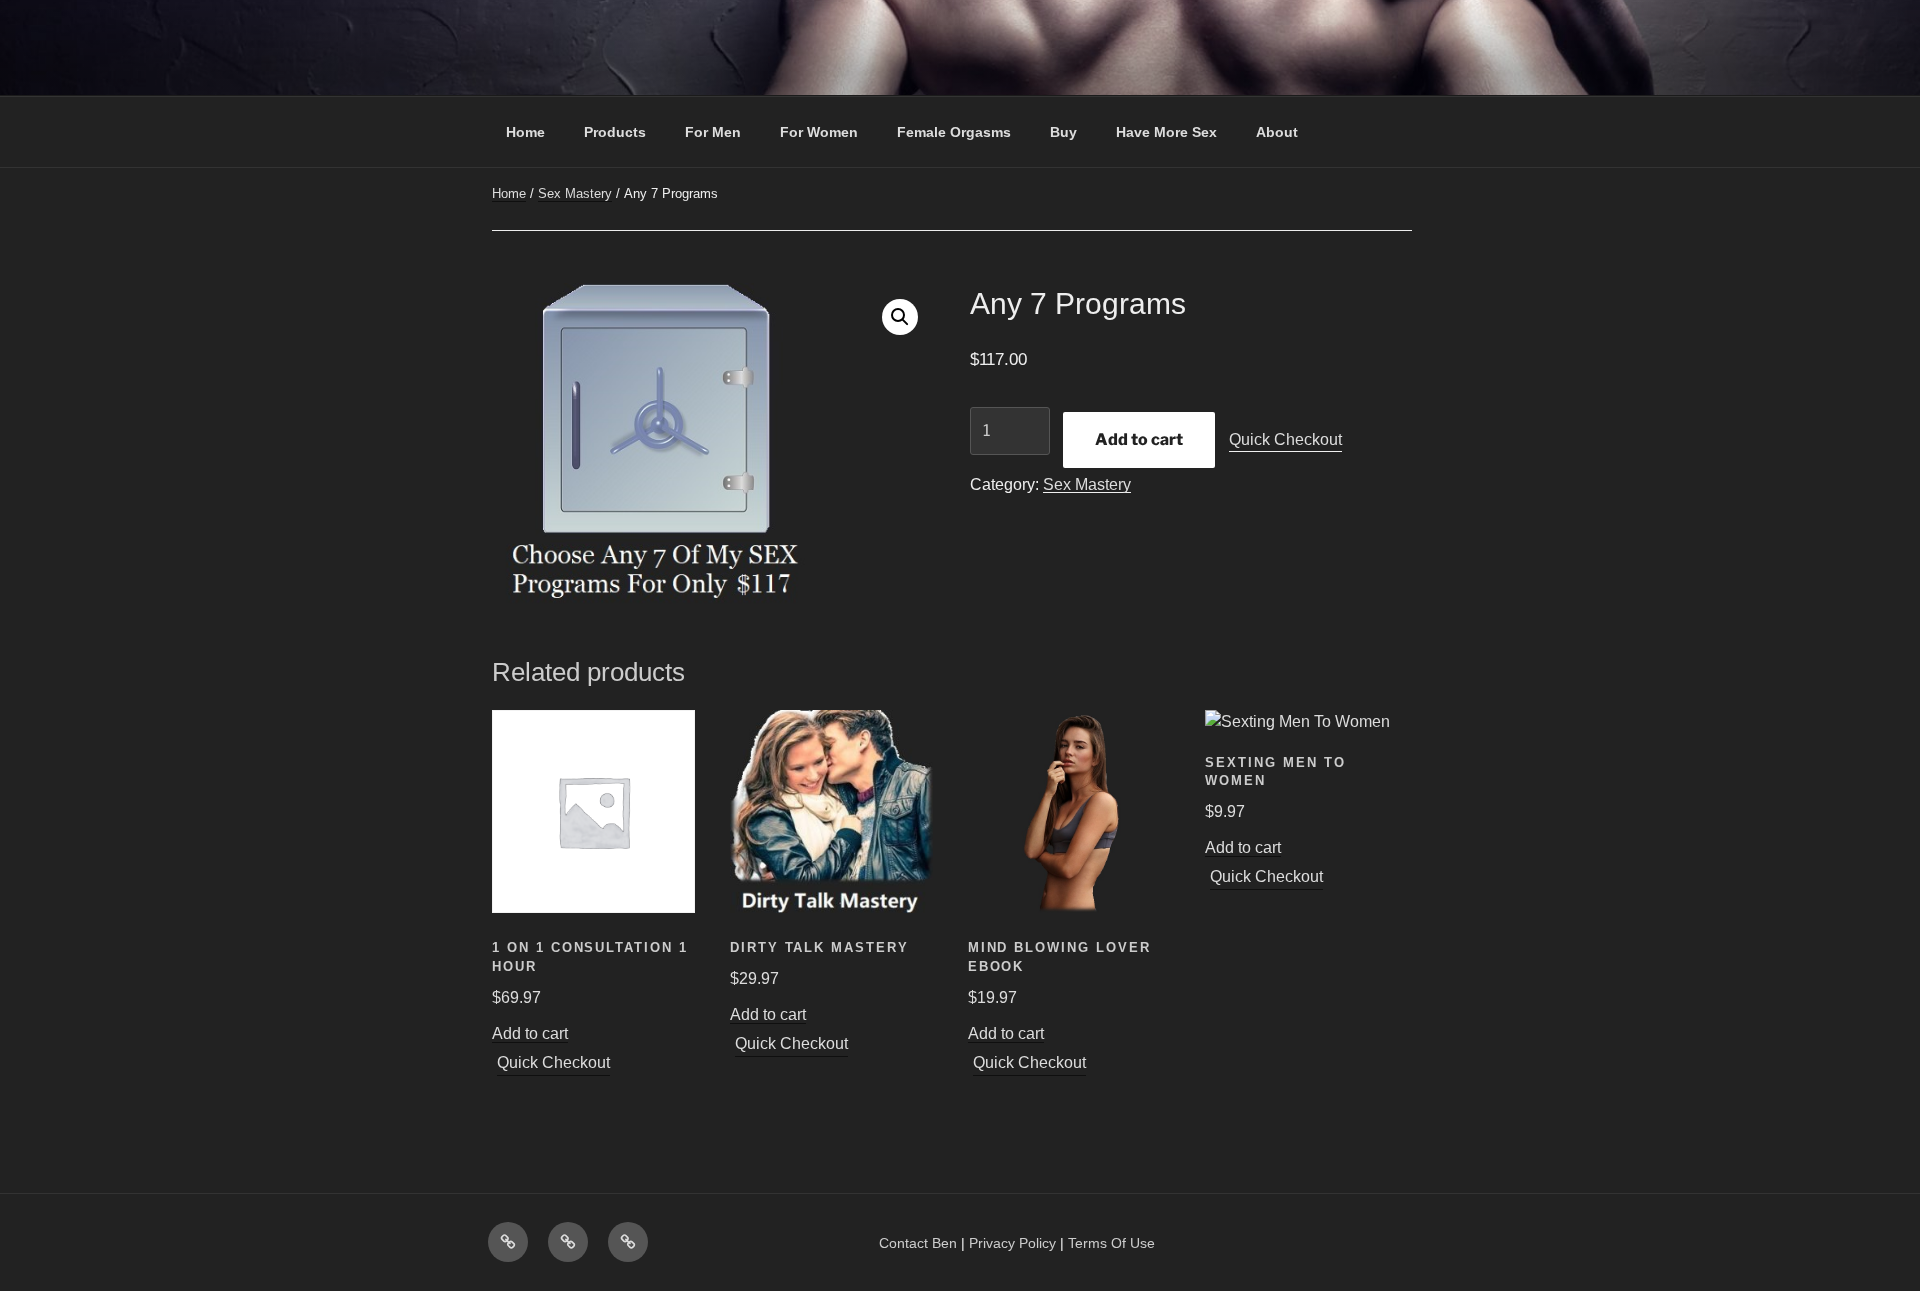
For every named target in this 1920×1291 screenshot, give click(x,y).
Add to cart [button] (530, 1033)
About (1277, 132)
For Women (819, 132)
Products (615, 132)
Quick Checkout (1285, 439)
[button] (900, 317)
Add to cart (1139, 439)
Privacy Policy (1012, 1243)
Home (525, 132)
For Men (713, 132)
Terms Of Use (1111, 1243)
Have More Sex (1166, 132)
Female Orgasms (954, 132)
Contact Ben (918, 1243)
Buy (1063, 132)
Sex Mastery (575, 193)
